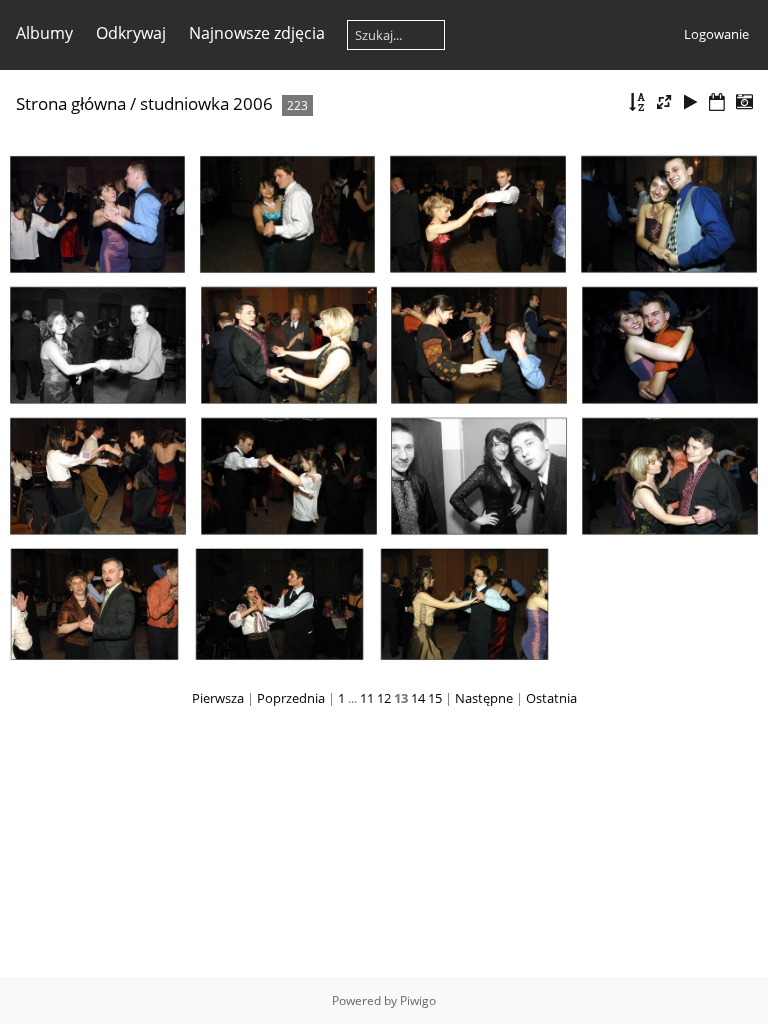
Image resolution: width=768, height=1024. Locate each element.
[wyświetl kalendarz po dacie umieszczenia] (717, 102)
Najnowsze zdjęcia (257, 33)
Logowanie (716, 34)
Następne (484, 698)
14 (418, 698)
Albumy (44, 33)
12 (384, 698)
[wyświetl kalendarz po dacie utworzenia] (744, 102)
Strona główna (71, 103)
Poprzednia (291, 698)
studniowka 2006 (206, 103)
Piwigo (418, 1000)
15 (435, 698)
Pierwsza (218, 698)
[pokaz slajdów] (691, 102)
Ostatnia (551, 698)
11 (367, 698)
